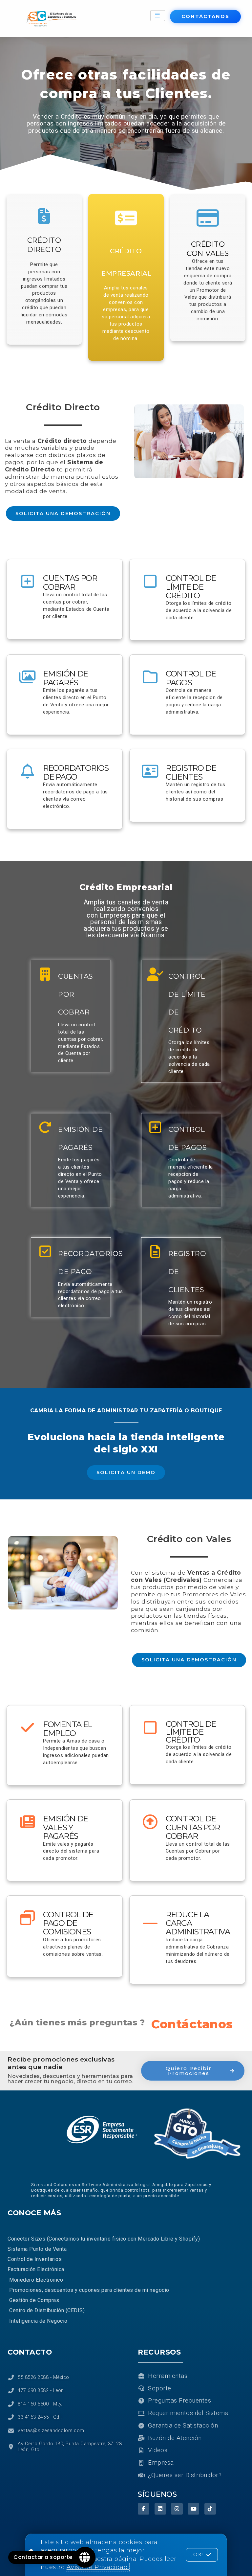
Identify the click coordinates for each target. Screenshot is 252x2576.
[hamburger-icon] (158, 16)
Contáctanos (192, 2024)
